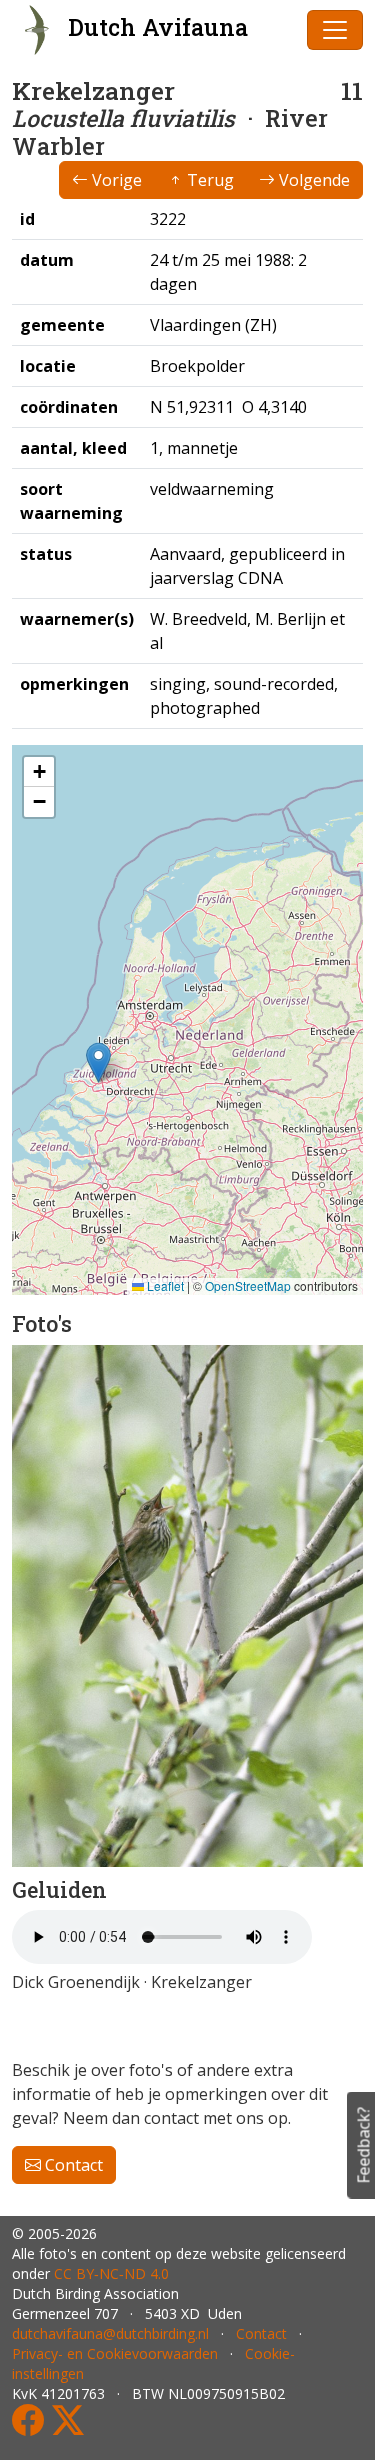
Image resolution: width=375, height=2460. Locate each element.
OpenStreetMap (248, 1285)
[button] (98, 1062)
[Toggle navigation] (335, 30)
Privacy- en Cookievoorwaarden (115, 2353)
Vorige (115, 180)
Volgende (312, 180)
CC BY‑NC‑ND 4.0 (111, 2273)
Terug (208, 180)
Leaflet (164, 1285)
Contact (72, 2165)
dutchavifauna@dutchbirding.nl (110, 2333)
